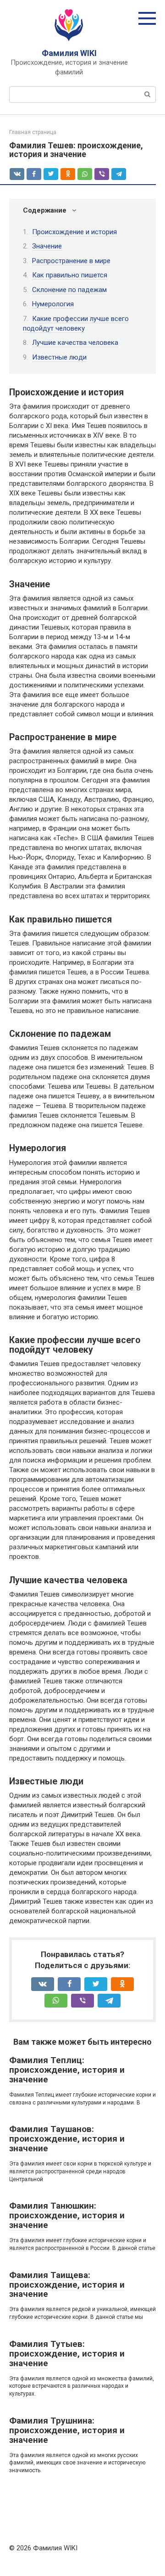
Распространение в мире (71, 261)
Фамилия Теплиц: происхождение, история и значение (67, 2070)
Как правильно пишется (70, 275)
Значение (47, 246)
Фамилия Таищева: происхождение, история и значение (67, 2285)
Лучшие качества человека (75, 343)
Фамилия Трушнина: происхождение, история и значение (67, 2430)
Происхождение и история (74, 232)
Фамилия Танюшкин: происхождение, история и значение (67, 2215)
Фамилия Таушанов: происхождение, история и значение (67, 2139)
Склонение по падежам (69, 290)
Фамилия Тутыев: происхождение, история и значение (67, 2354)
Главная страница (33, 132)
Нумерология (53, 304)
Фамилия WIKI (69, 53)
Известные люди (59, 357)
